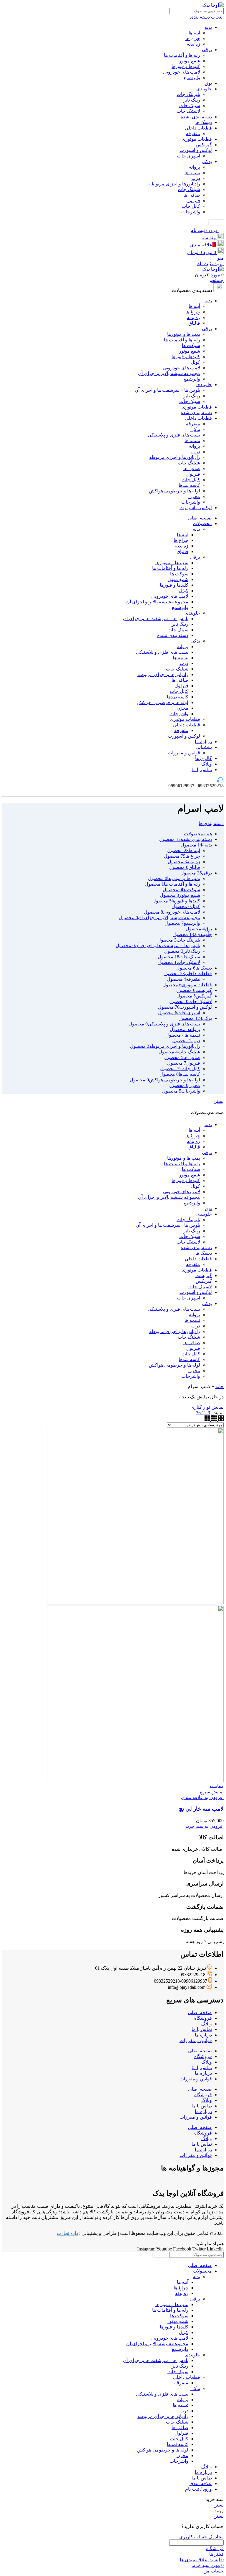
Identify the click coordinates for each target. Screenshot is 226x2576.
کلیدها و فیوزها (186, 66)
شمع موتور (190, 61)
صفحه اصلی (200, 2012)
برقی (207, 50)
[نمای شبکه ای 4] (207, 1419)
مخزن (194, 496)
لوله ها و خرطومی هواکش (175, 491)
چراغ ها (193, 38)
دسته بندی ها (211, 823)
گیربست (204, 1275)
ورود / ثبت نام (198, 2489)
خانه (220, 1386)
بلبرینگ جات (188, 94)
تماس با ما (202, 2029)
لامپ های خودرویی (182, 72)
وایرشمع (192, 78)
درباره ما (203, 2035)
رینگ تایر (192, 100)
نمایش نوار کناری (207, 1407)
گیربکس (204, 145)
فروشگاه (203, 2018)
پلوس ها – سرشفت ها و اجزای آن (167, 390)
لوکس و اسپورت (196, 150)
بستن (218, 1101)
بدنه (208, 27)
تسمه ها (192, 173)
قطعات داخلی (198, 128)
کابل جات (191, 206)
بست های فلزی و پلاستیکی (174, 435)
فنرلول (193, 201)
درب (196, 178)
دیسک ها (204, 122)
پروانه (195, 167)
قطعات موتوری (197, 139)
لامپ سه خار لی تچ (201, 1809)
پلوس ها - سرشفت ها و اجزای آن (168, 1225)
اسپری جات (189, 156)
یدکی (207, 161)
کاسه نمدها (189, 485)
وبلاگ (207, 2024)
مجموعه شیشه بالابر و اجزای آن (169, 373)
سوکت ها (191, 345)
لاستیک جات (188, 111)
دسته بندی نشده (196, 117)
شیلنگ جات (189, 189)
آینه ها (194, 33)
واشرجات (191, 212)
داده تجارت (67, 2233)
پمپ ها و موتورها (184, 334)
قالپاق (194, 323)
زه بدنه (193, 44)
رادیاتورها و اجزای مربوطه (175, 184)
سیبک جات (190, 106)
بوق (208, 83)
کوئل (195, 362)
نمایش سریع (212, 1792)
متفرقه (193, 133)
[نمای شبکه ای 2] (220, 1419)
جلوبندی (204, 89)
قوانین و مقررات (184, 753)
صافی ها (192, 195)
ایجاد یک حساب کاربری (201, 2537)
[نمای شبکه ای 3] (213, 1419)
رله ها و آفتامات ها (182, 55)
